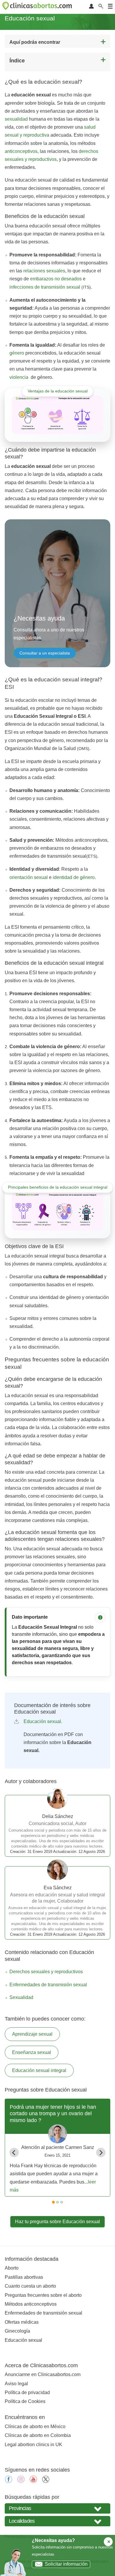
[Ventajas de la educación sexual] (57, 415)
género (17, 353)
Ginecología (17, 2331)
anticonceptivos (21, 151)
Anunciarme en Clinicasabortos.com (43, 2374)
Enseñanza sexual (32, 2052)
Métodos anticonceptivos (31, 2304)
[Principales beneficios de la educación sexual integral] (57, 1211)
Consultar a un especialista (45, 653)
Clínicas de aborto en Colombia (38, 2435)
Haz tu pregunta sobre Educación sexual (57, 2222)
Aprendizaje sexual (32, 2034)
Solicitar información (66, 2564)
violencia (19, 377)
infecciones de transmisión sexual (45, 287)
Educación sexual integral (39, 2070)
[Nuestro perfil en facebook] (9, 2481)
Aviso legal (16, 2384)
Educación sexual (23, 2340)
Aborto (12, 2268)
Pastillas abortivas (24, 2277)
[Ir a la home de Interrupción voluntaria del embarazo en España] (38, 7)
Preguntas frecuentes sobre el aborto (43, 2295)
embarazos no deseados (56, 279)
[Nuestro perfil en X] (46, 2481)
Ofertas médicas (22, 2322)
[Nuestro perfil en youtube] (33, 2481)
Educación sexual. (43, 1721)
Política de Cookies (25, 2401)
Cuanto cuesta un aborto (30, 2286)
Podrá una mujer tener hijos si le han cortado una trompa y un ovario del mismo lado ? (53, 2114)
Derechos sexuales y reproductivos (46, 1972)
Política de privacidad (27, 2392)
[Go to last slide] (14, 2152)
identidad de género (74, 877)
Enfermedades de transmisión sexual (48, 1985)
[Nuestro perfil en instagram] (21, 2481)
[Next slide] (101, 2152)
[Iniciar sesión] (91, 7)
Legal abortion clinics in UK (33, 2445)
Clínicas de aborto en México (35, 2426)
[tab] (53, 2202)
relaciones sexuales (44, 271)
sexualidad (16, 119)
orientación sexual (29, 877)
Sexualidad (21, 1997)
